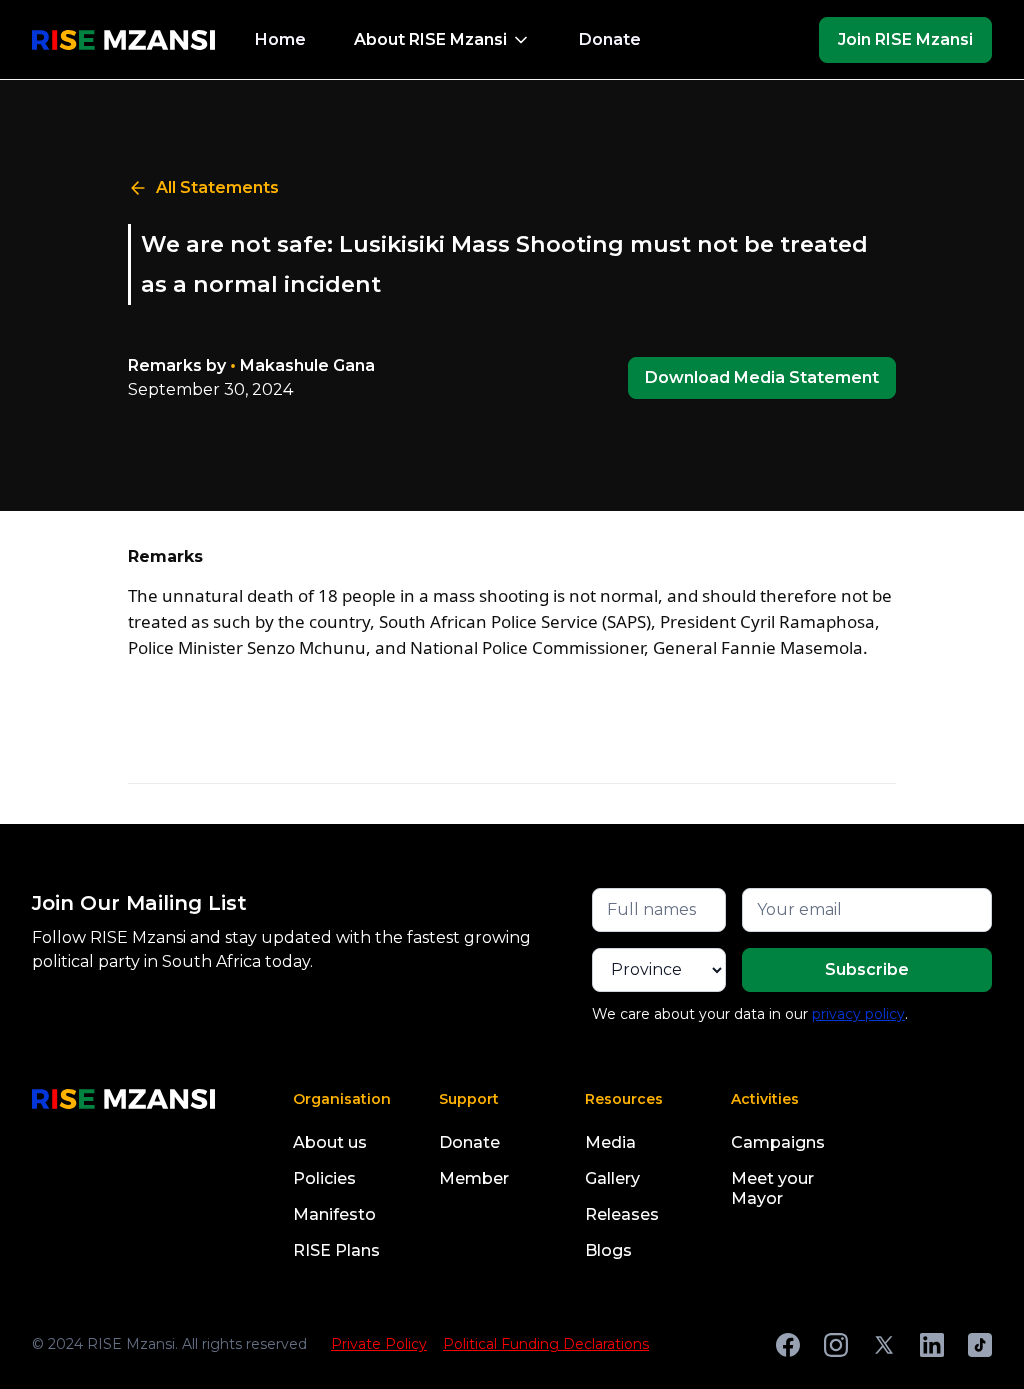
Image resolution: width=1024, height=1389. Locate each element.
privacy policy (858, 1014)
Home (280, 39)
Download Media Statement (762, 377)
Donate (610, 39)
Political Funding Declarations (546, 1344)
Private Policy (379, 1344)
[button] (442, 40)
